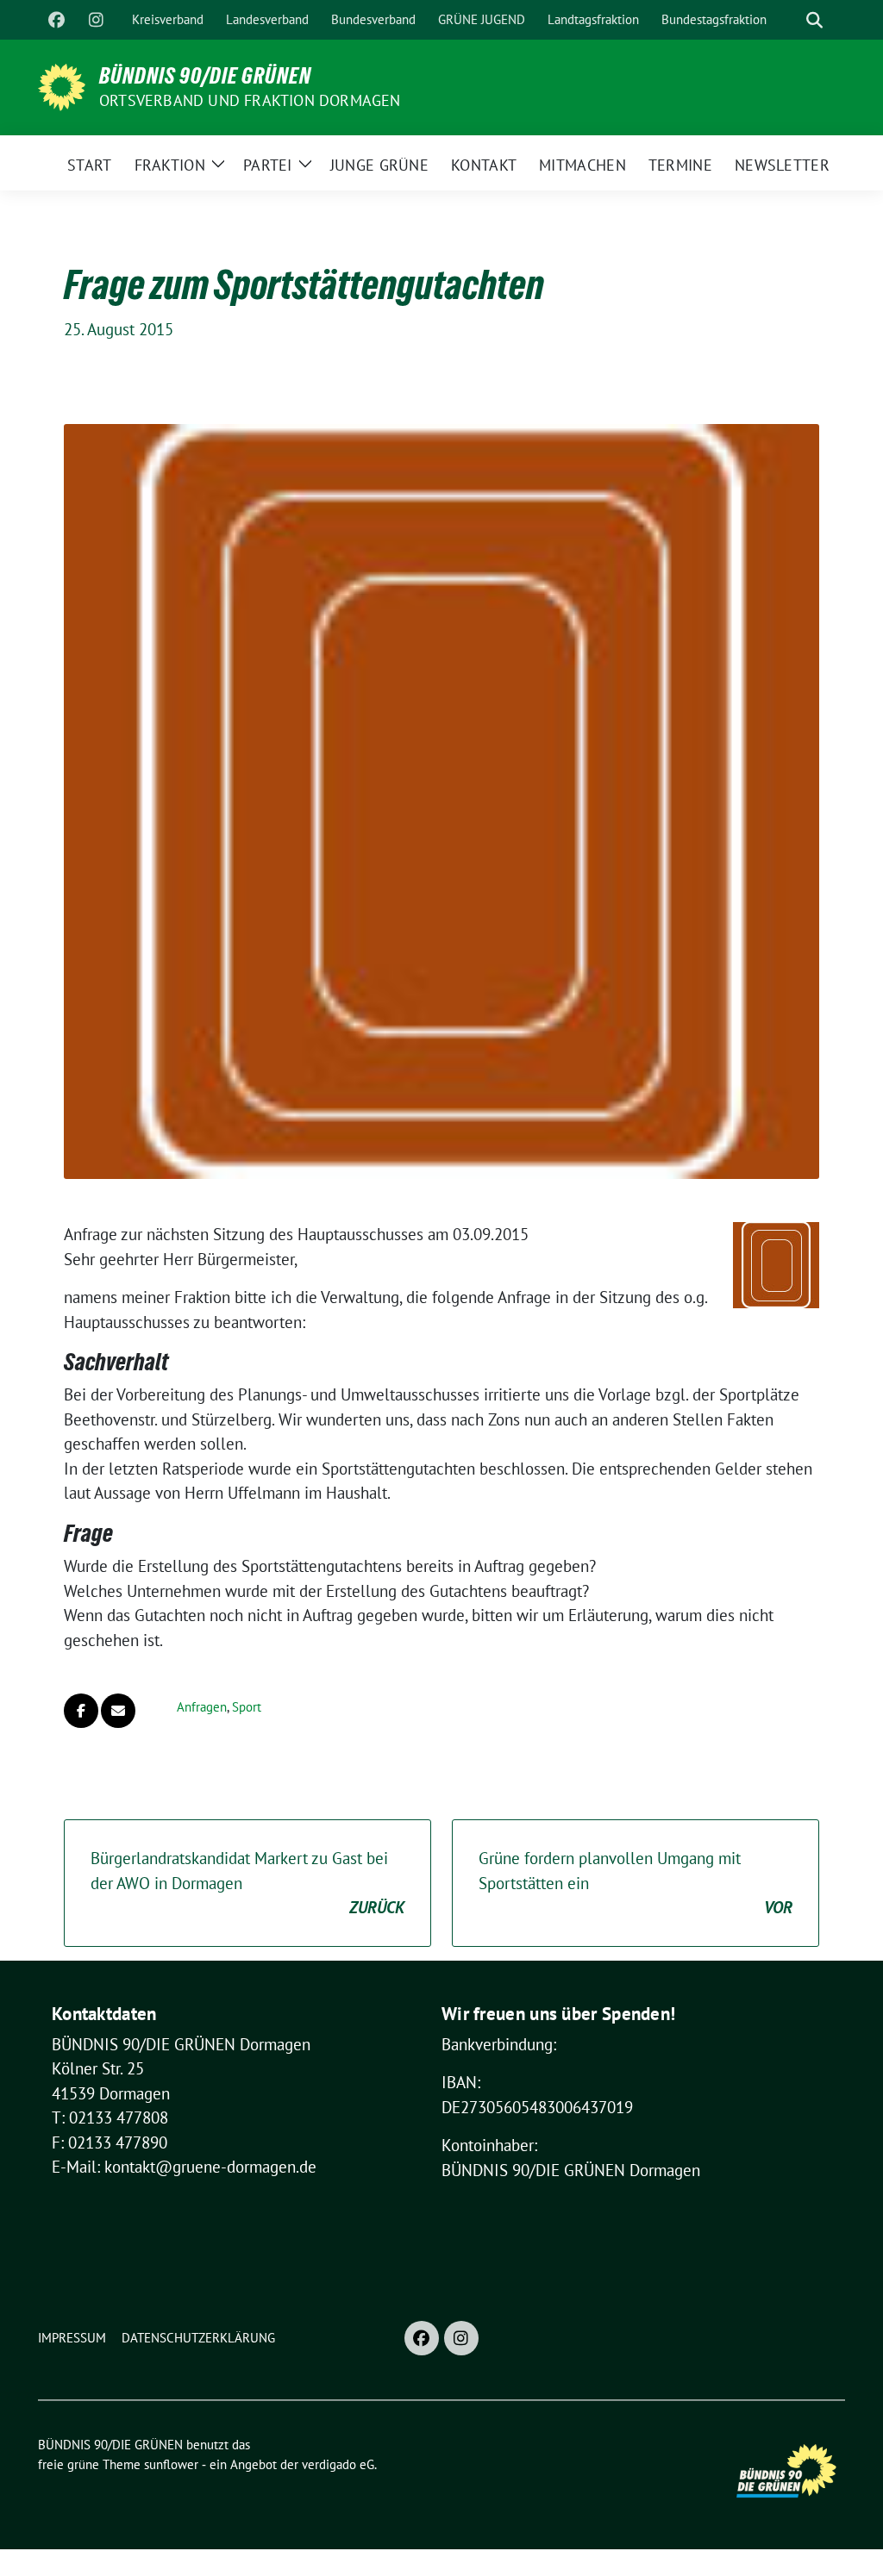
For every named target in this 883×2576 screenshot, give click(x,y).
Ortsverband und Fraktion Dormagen (250, 100)
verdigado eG (338, 2464)
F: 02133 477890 (110, 2143)
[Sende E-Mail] (118, 1711)
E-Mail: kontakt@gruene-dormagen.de (184, 2167)
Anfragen (202, 1707)
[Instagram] (96, 20)
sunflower (171, 2464)
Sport (247, 1707)
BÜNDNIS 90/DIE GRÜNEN (205, 76)
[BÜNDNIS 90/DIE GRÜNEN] (62, 85)
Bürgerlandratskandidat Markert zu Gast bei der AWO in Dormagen (247, 1883)
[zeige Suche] (814, 20)
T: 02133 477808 (110, 2118)
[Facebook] (56, 20)
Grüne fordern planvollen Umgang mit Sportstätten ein (636, 1883)
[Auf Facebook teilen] (81, 1711)
